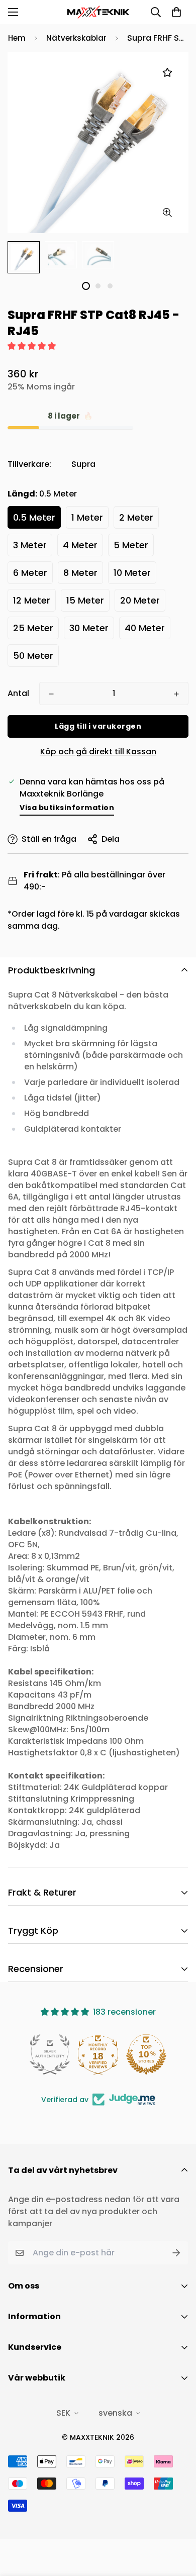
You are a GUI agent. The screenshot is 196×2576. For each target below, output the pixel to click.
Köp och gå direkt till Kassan (98, 752)
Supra (83, 464)
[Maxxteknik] (98, 12)
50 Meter (33, 656)
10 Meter (132, 573)
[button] (176, 12)
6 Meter (30, 573)
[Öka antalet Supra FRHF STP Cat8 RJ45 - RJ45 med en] (176, 694)
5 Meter (131, 545)
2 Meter (136, 517)
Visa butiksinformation (67, 808)
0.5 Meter (34, 517)
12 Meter (32, 600)
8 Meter (80, 573)
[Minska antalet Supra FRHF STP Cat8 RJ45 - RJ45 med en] (51, 694)
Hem (17, 38)
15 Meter (85, 600)
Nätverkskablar (76, 38)
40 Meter (145, 628)
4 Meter (80, 545)
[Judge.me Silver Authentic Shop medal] (50, 2054)
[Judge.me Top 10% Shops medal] (146, 2054)
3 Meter (30, 545)
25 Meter (33, 628)
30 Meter (89, 628)
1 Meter (87, 517)
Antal (18, 693)
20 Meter (140, 600)
